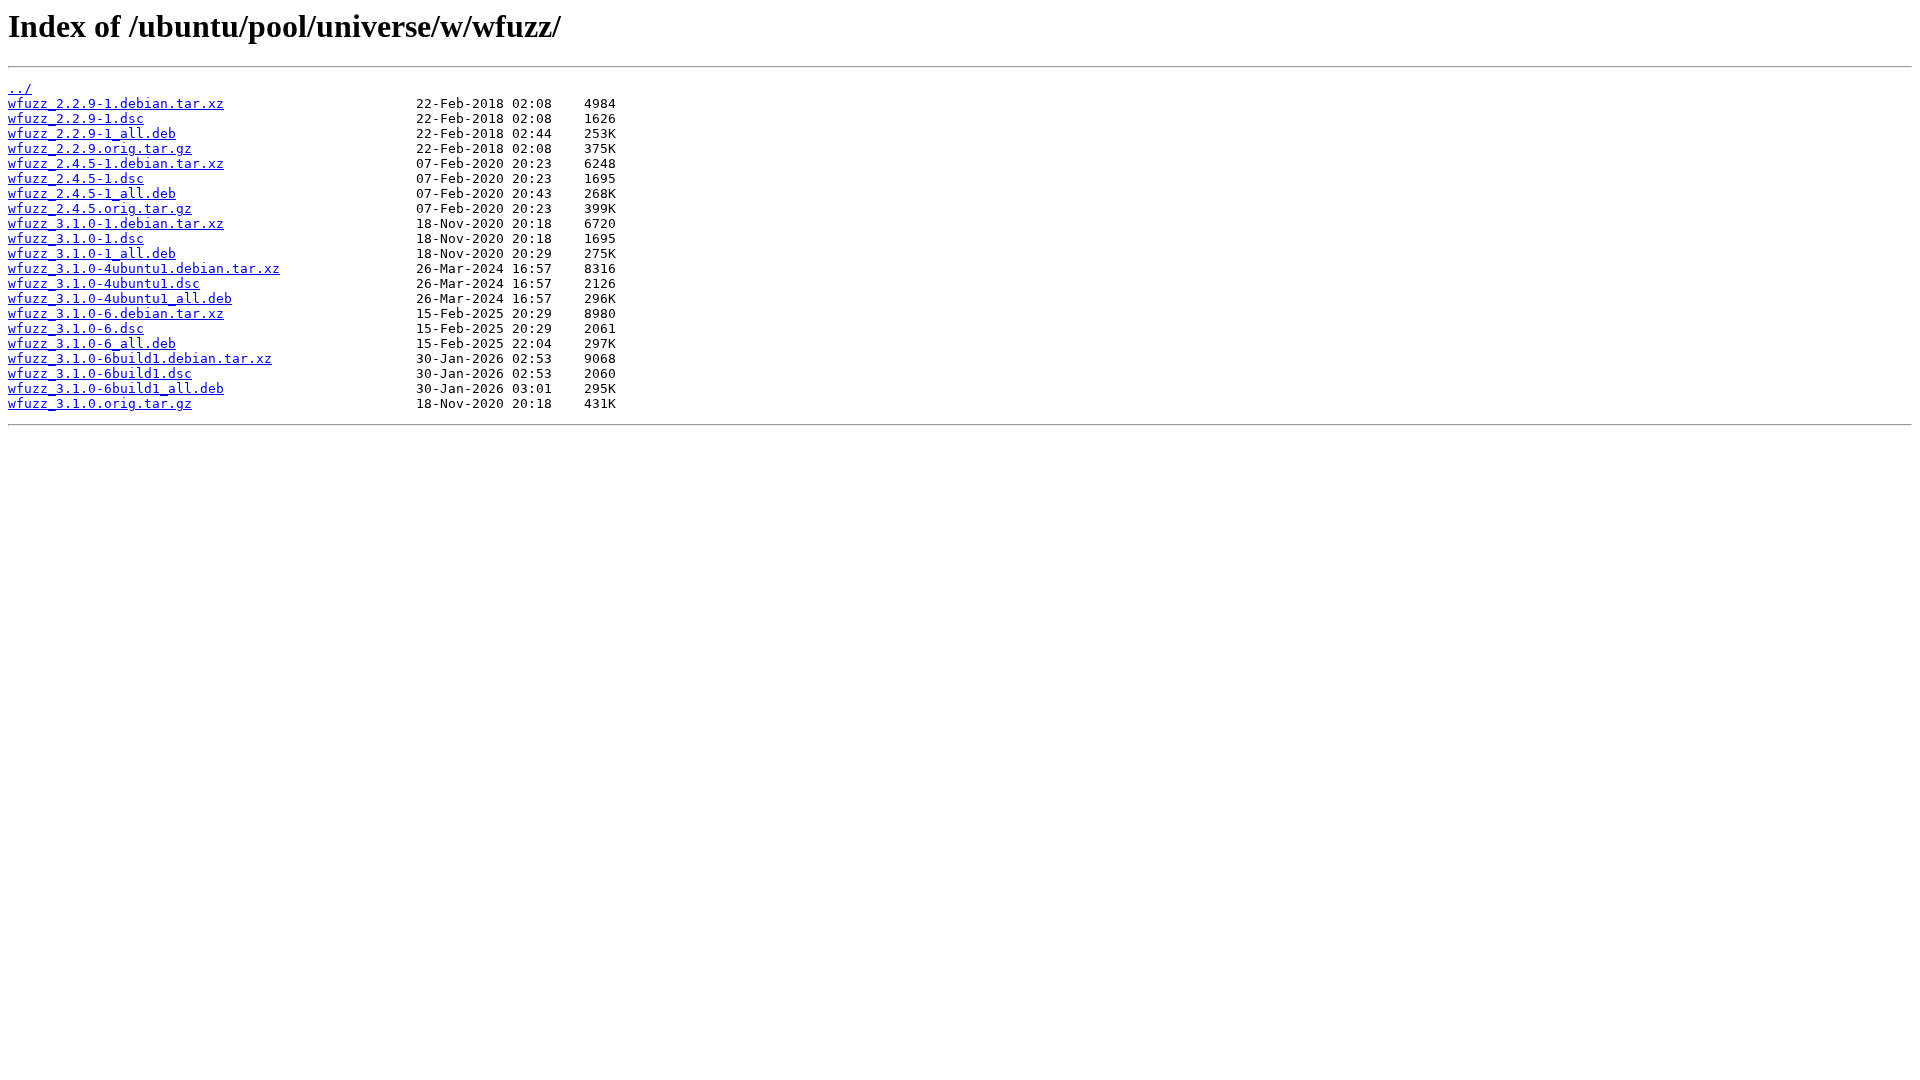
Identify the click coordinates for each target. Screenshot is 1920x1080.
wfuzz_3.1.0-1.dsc (76, 238)
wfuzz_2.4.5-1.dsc (76, 178)
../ (20, 88)
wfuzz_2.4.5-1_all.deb (92, 193)
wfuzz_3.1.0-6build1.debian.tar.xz (140, 358)
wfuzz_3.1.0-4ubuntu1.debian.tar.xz (144, 268)
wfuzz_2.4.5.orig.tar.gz (100, 208)
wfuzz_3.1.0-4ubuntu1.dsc (104, 283)
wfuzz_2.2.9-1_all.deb (92, 133)
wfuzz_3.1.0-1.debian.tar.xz (116, 223)
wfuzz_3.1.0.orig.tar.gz (100, 403)
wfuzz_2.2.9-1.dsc (76, 118)
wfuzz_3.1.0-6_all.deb (92, 343)
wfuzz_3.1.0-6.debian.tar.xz (116, 313)
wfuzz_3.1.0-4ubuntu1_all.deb (120, 298)
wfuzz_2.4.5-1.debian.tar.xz (116, 163)
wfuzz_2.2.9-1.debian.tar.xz (116, 103)
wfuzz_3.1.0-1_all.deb (92, 253)
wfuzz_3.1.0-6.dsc (76, 328)
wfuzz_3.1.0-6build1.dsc (100, 373)
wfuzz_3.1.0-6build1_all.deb (116, 388)
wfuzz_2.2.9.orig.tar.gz (100, 148)
